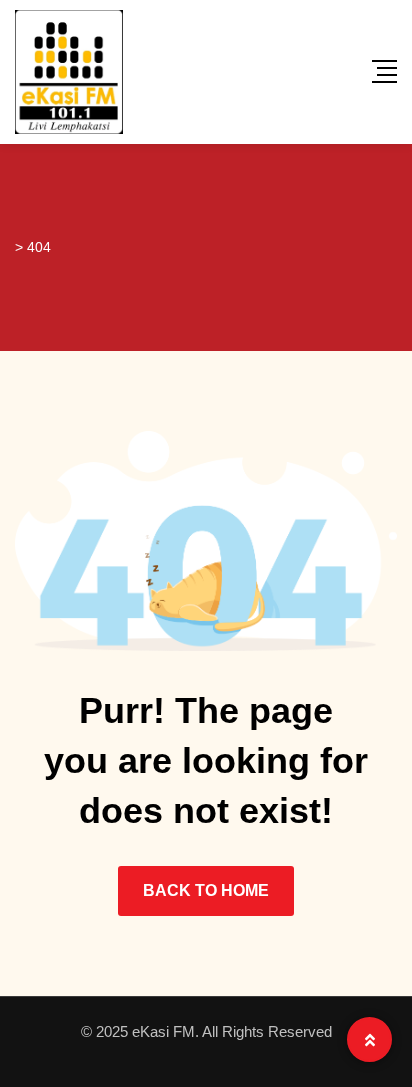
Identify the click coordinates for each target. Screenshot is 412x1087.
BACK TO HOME (206, 890)
